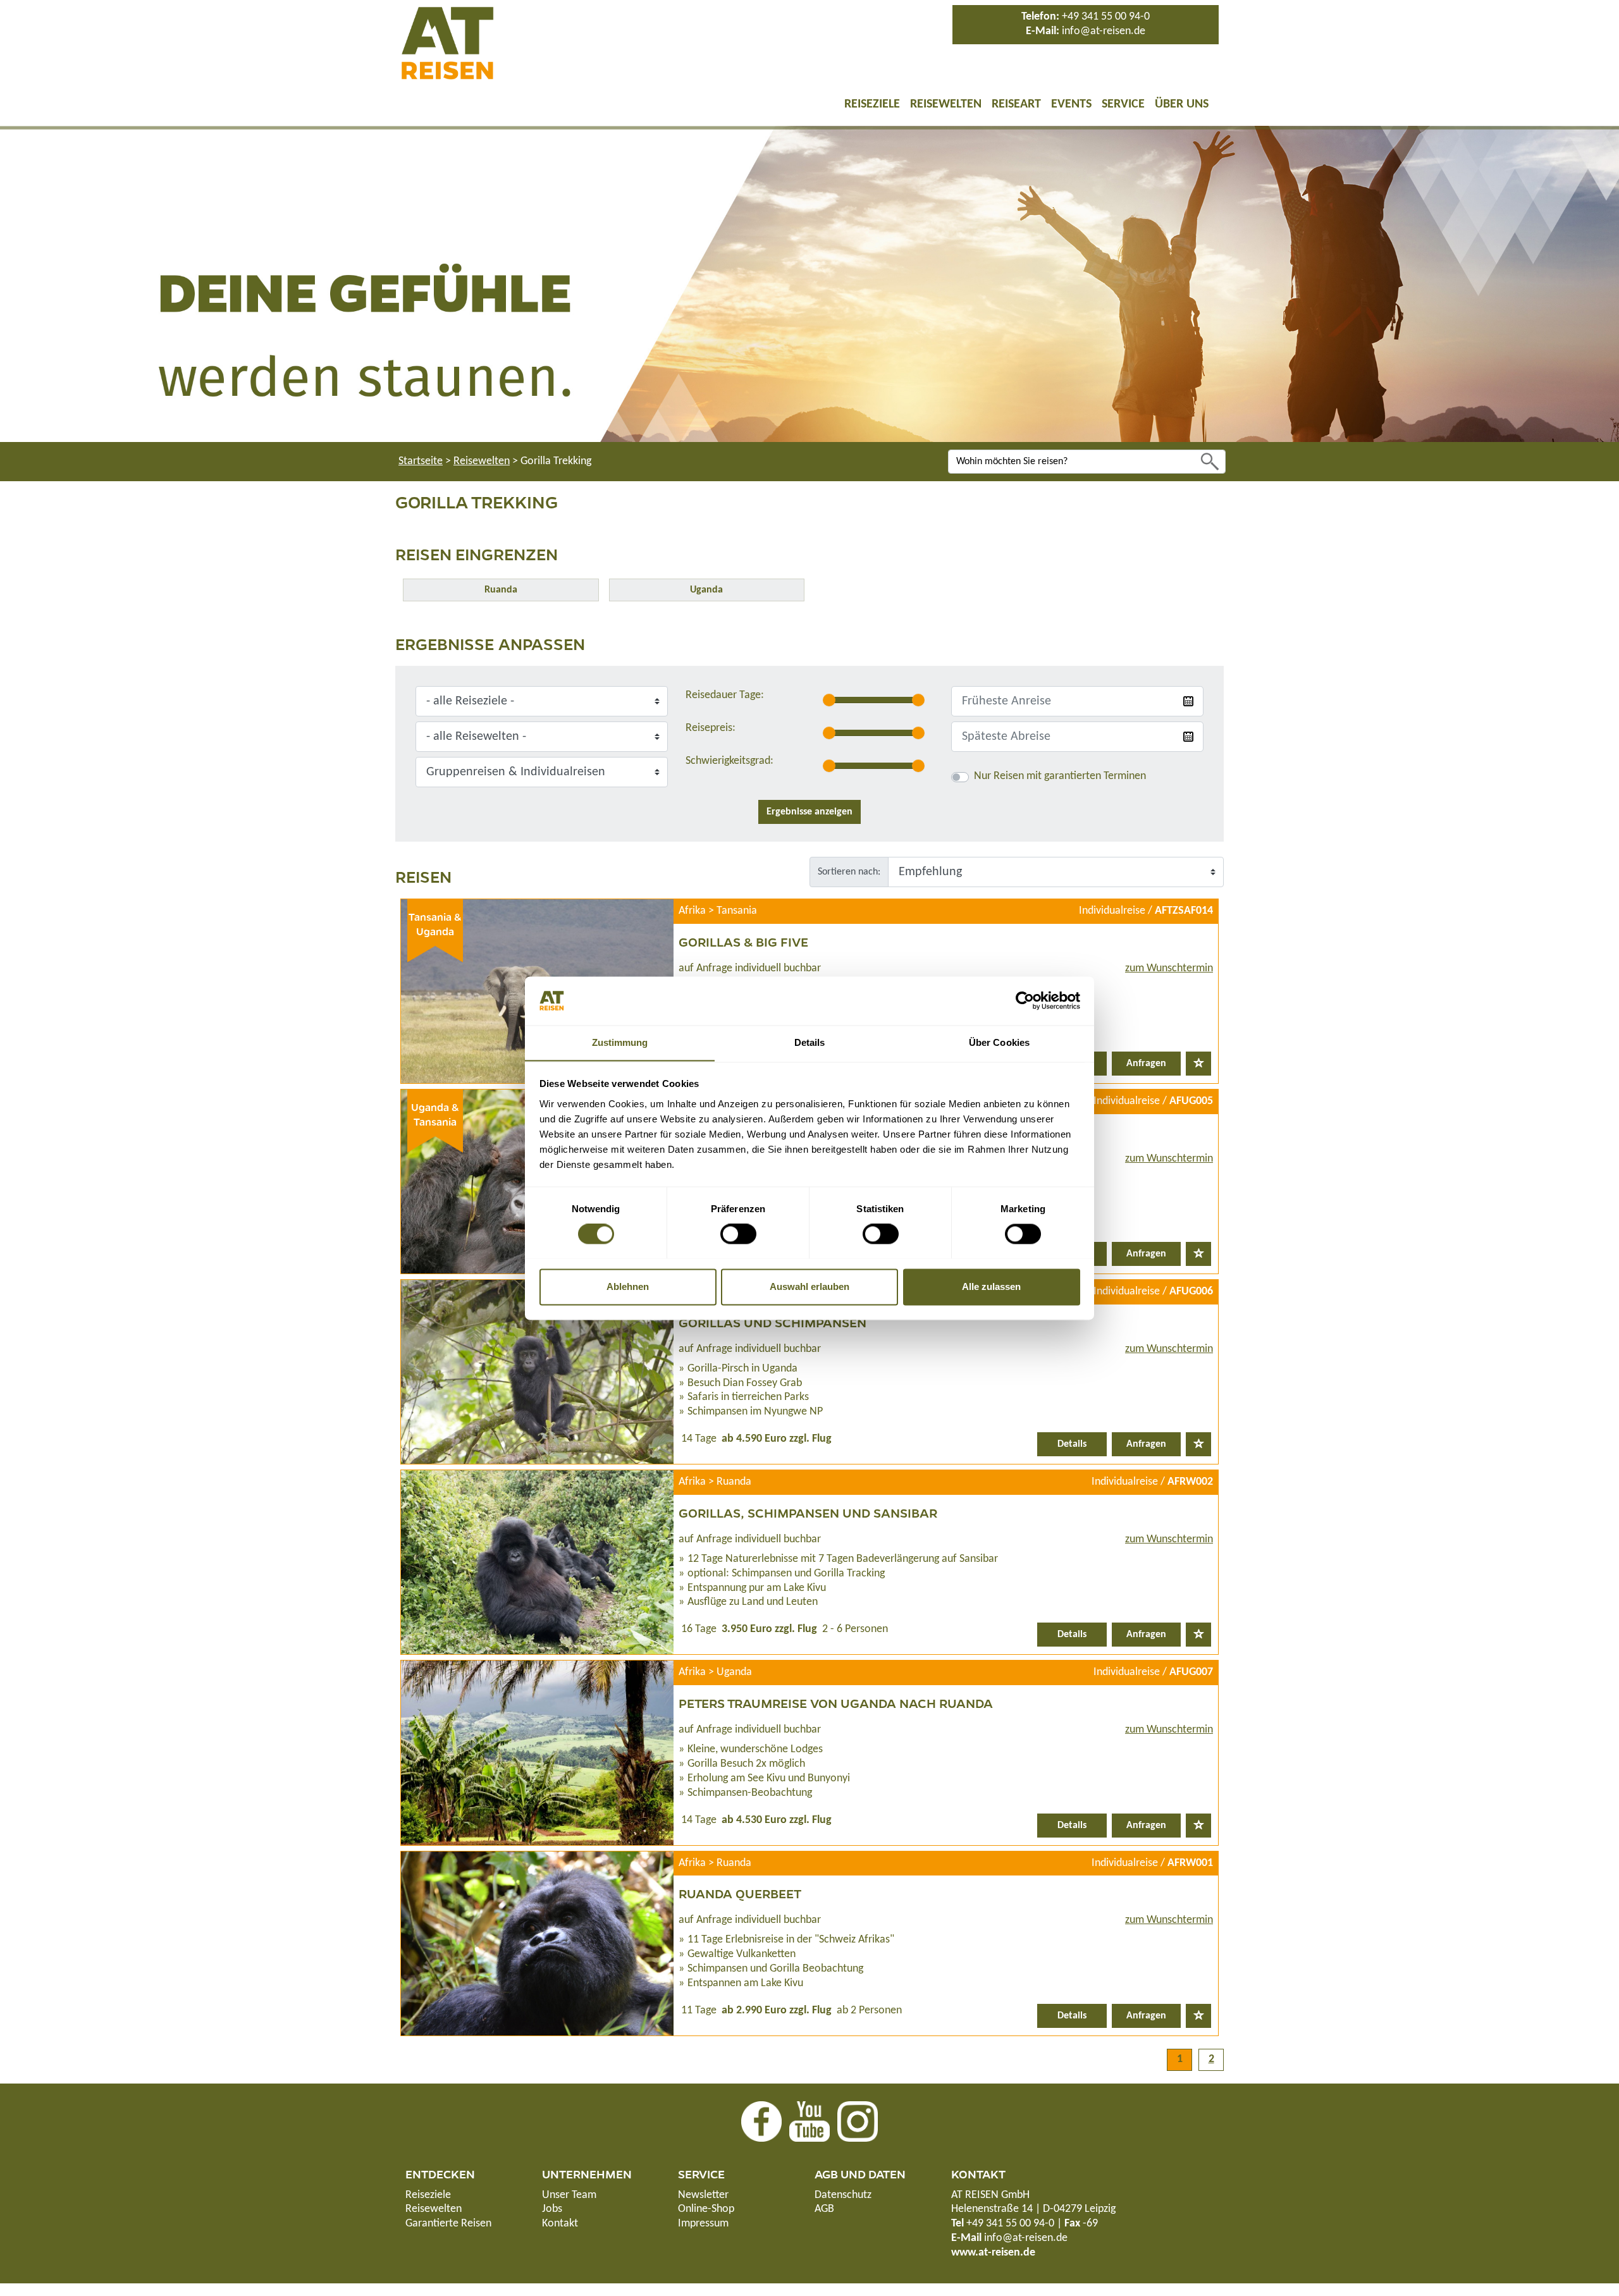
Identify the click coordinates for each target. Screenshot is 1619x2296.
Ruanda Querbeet (740, 1893)
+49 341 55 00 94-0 (1106, 17)
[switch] (738, 1234)
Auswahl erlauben (809, 1286)
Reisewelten (946, 104)
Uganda (706, 590)
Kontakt (560, 2224)
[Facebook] (761, 2121)
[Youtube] (809, 2121)
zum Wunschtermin (1169, 968)
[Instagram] (858, 2121)
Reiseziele (872, 104)
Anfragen (1146, 1064)
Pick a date (1188, 701)
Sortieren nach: (849, 872)
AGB (824, 2209)
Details (1072, 1444)
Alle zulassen (991, 1286)
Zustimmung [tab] (620, 1042)
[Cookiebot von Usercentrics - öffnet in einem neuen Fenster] (1025, 1000)
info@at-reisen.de (1104, 31)
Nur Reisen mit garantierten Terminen (1060, 776)
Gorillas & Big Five (743, 942)
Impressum (703, 2224)
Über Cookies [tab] (999, 1042)
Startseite (421, 461)
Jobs (552, 2209)
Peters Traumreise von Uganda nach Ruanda (836, 1703)
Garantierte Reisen (448, 2224)
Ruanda (501, 590)
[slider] (829, 700)
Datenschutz (843, 2195)
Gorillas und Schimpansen (773, 1322)
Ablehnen (628, 1286)
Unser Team (569, 2195)
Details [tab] (810, 1042)
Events (1071, 104)
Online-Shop (706, 2209)
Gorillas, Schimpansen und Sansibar (808, 1513)
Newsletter (703, 2195)
